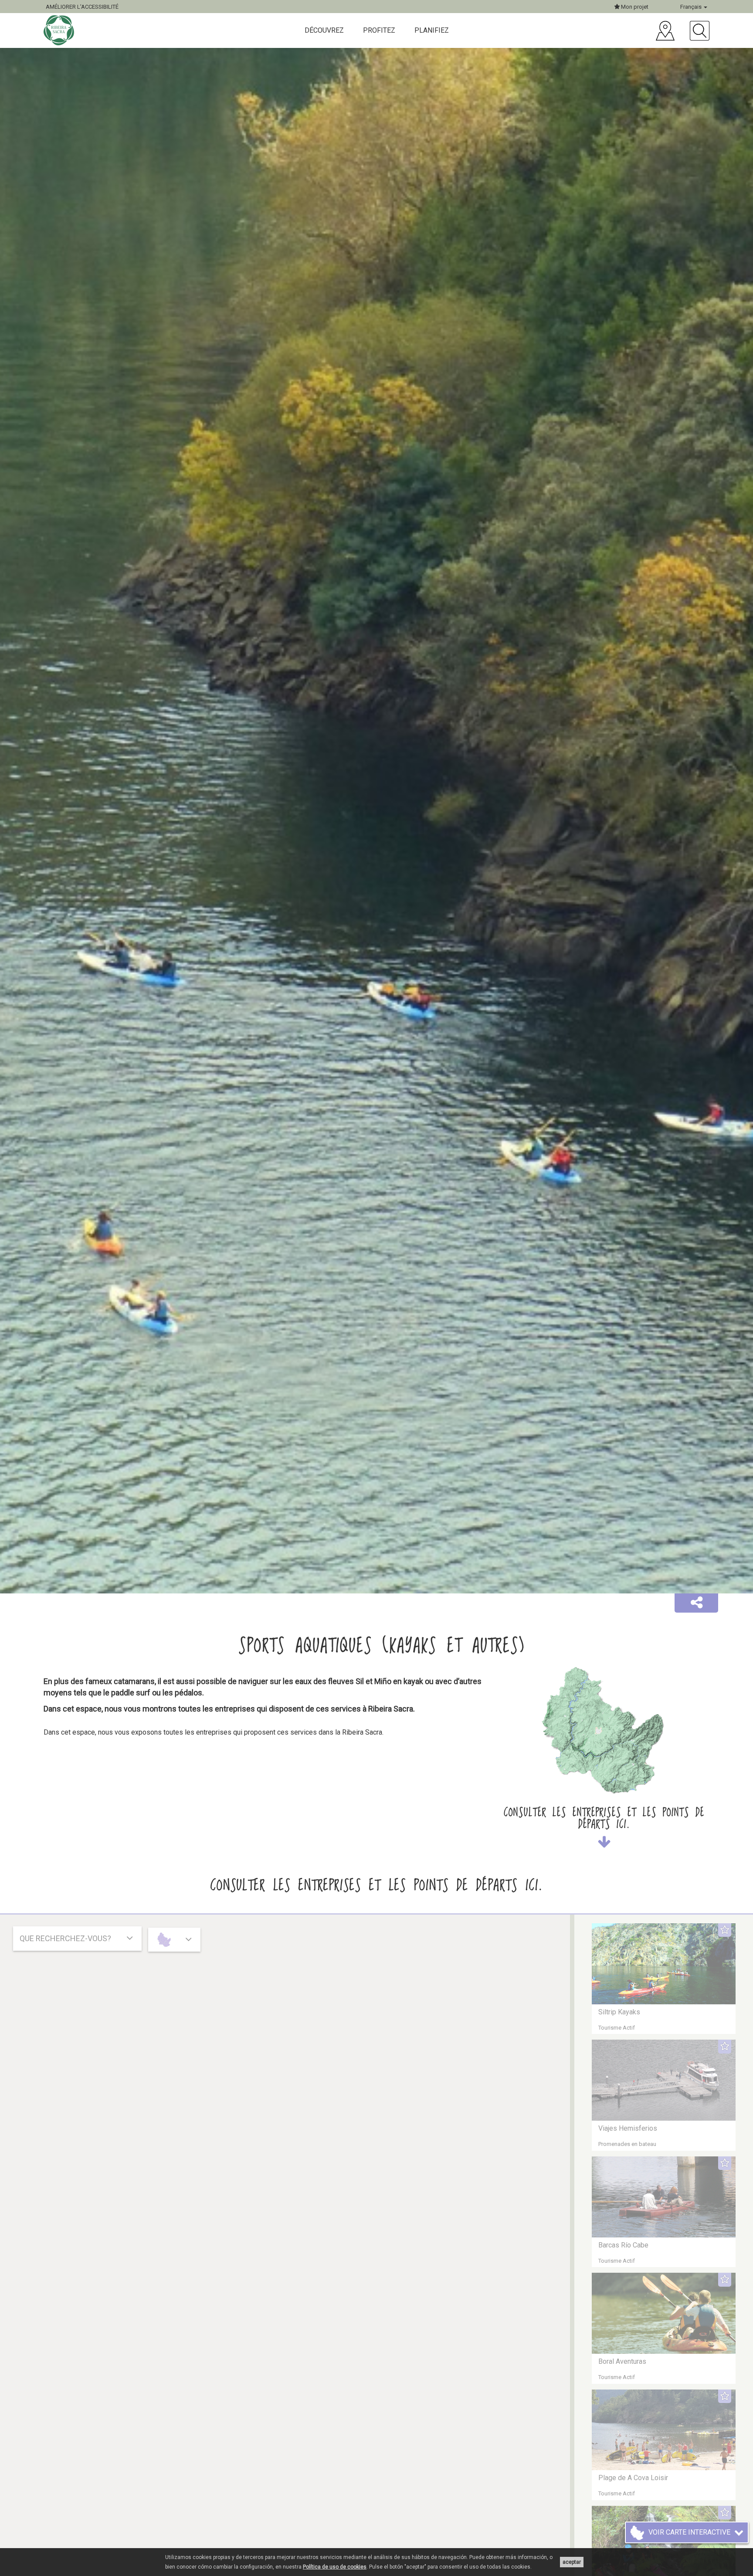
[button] (696, 1603)
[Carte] (665, 31)
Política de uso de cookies (335, 2567)
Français (692, 7)
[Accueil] (60, 30)
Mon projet (634, 7)
